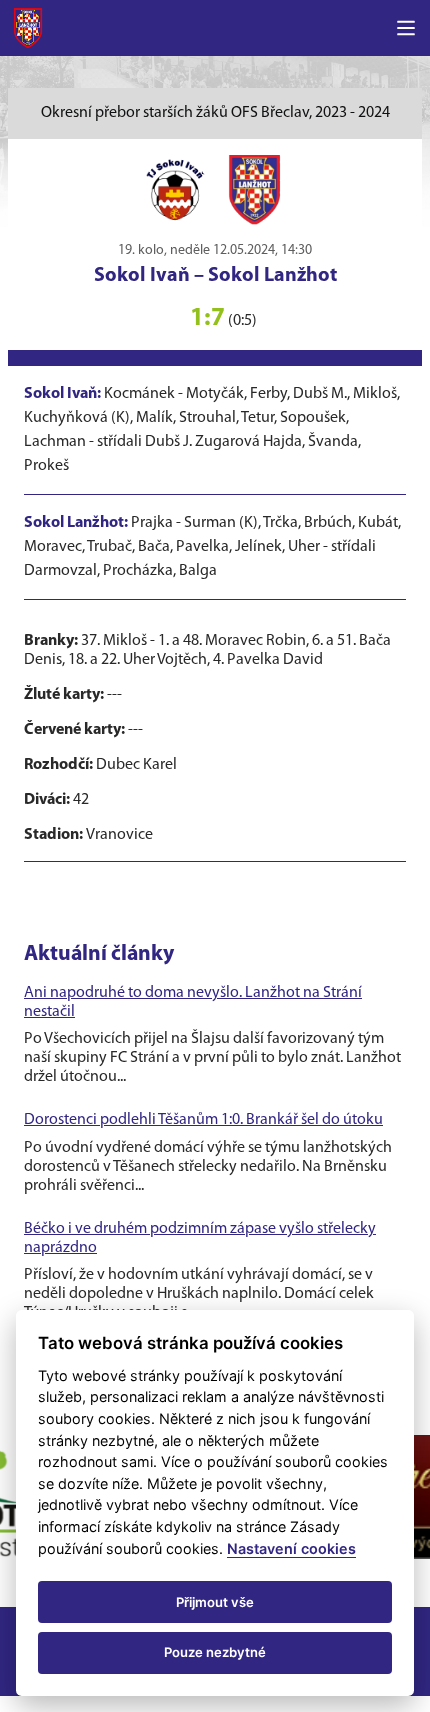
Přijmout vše (215, 1602)
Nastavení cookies (291, 1548)
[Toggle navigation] (406, 28)
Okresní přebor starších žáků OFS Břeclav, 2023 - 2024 (215, 113)
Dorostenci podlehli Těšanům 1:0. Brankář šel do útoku (203, 1120)
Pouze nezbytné (215, 1652)
